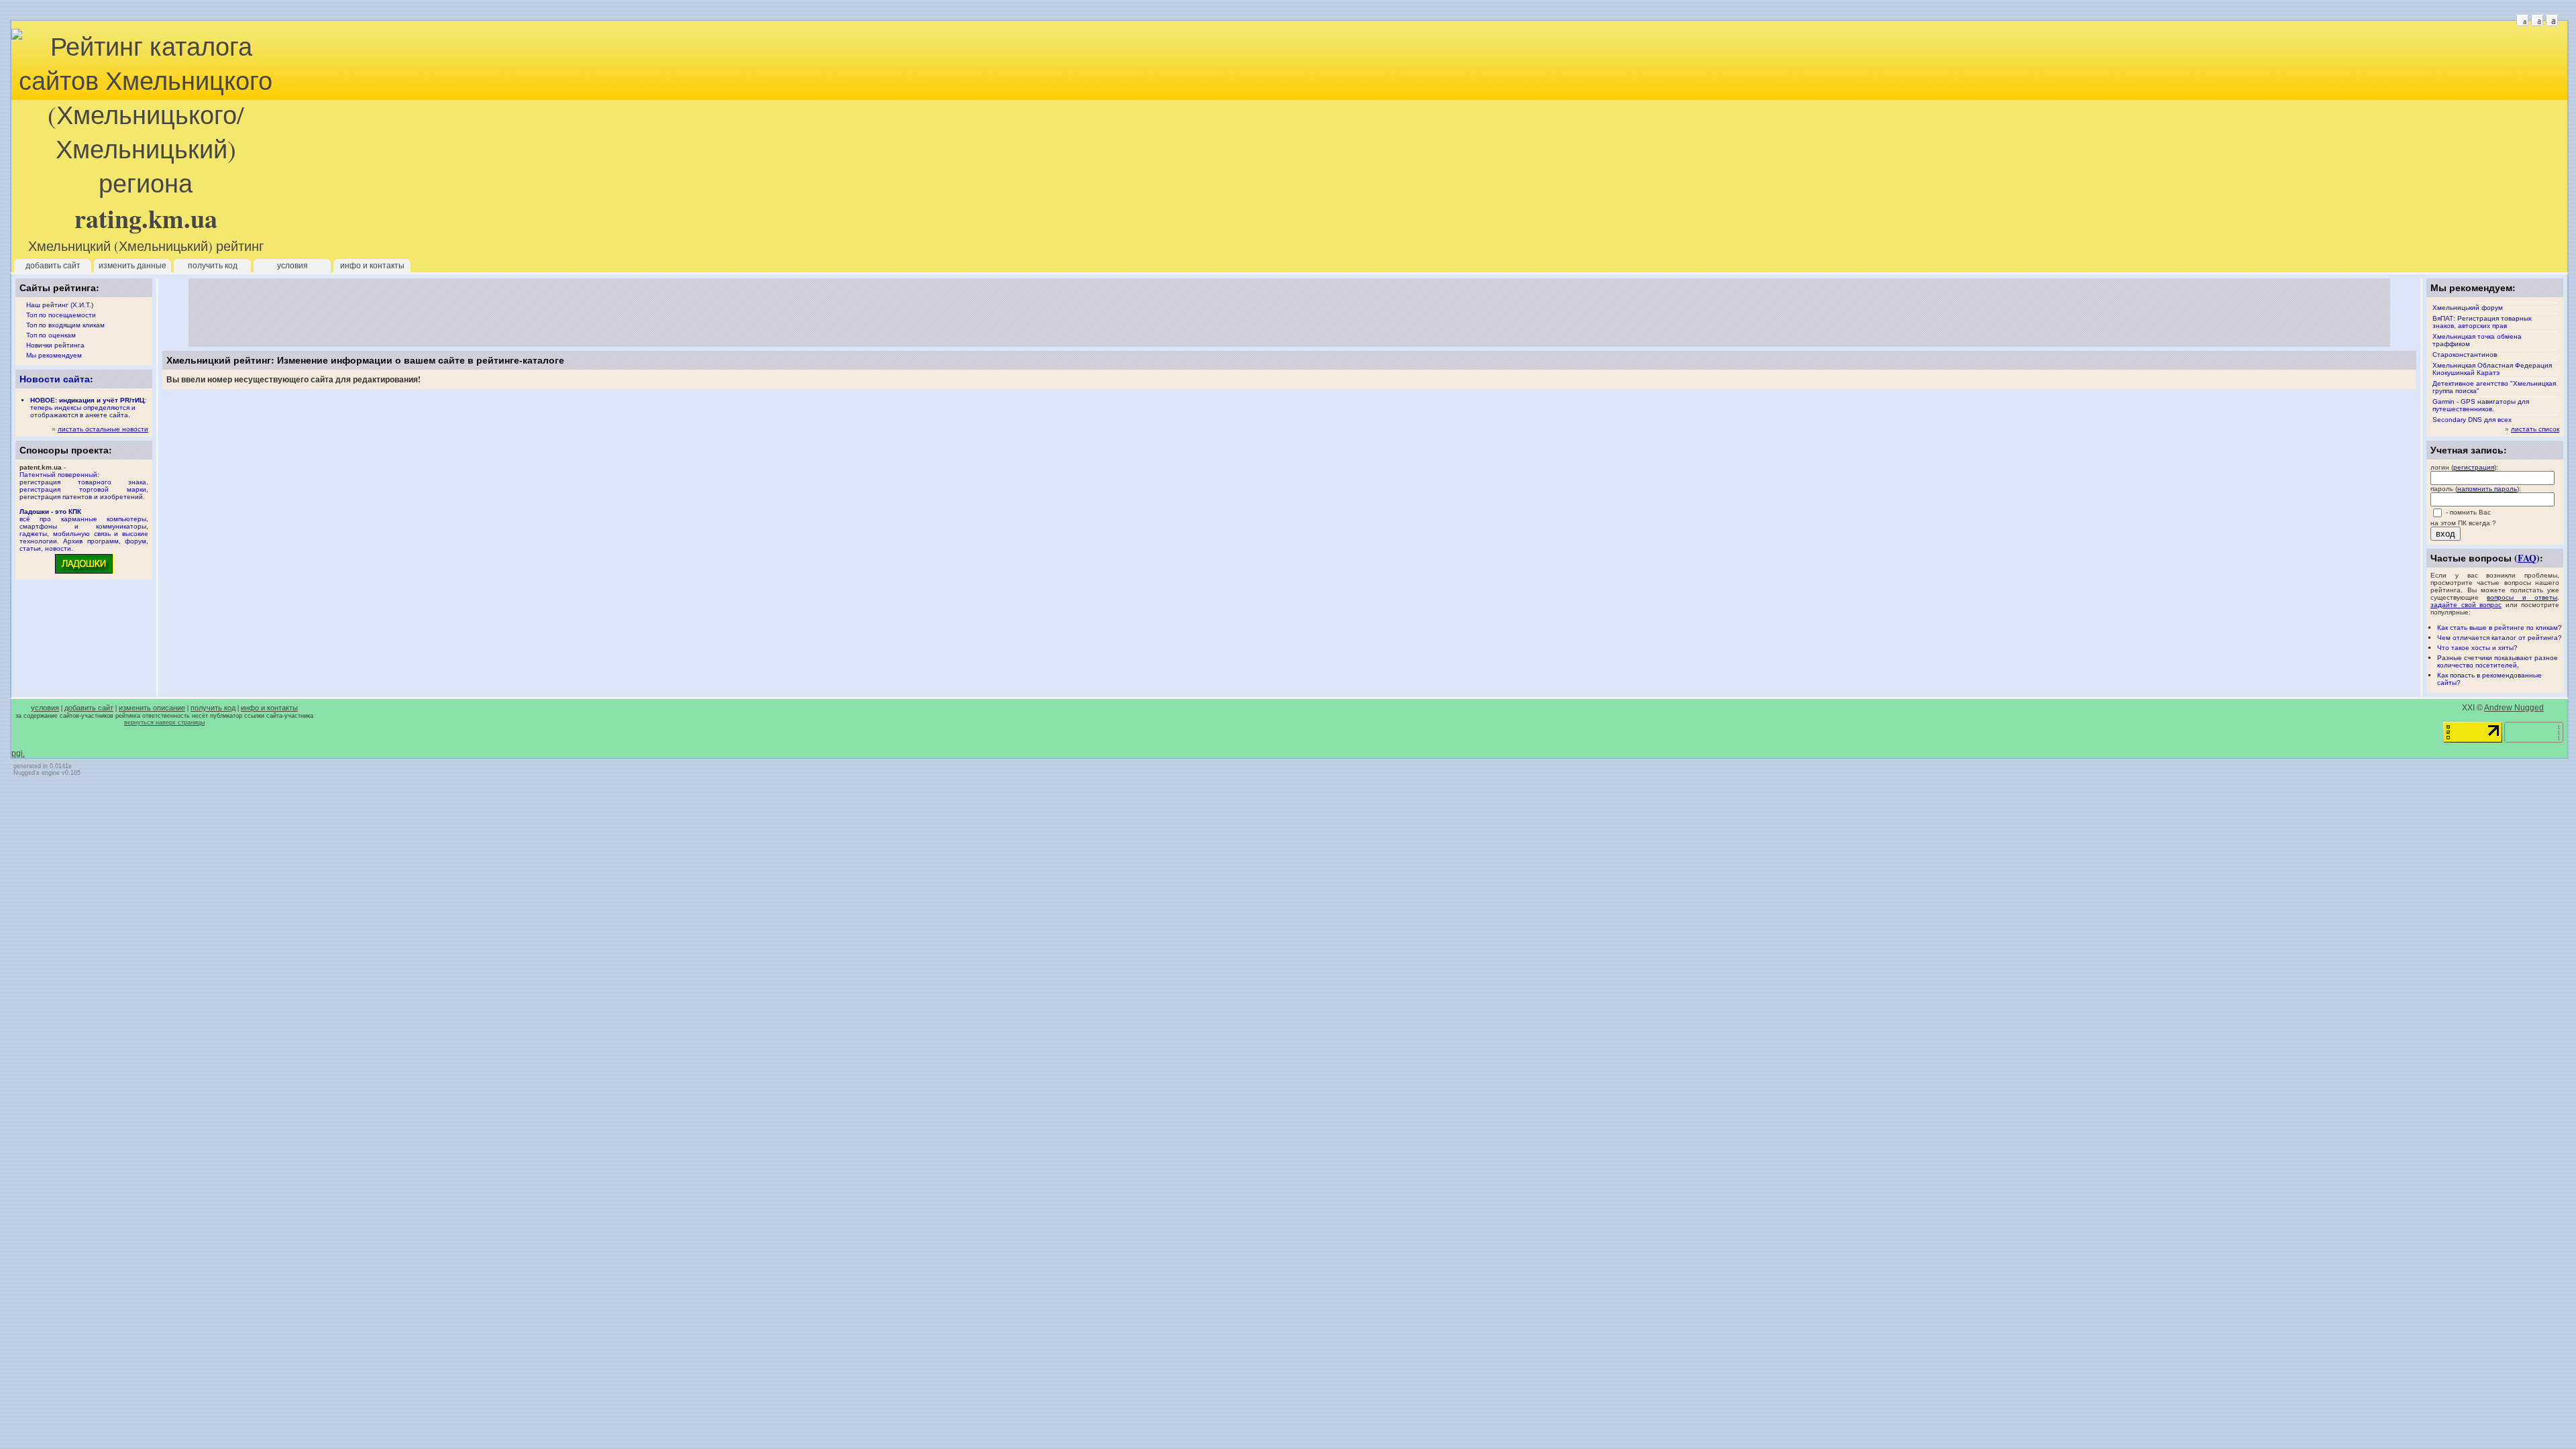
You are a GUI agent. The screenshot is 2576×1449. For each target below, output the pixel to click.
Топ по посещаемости (61, 315)
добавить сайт (53, 266)
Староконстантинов (2465, 355)
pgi (17, 753)
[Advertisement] (1289, 313)
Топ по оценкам (51, 335)
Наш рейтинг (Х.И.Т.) (60, 305)
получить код (213, 266)
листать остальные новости (103, 429)
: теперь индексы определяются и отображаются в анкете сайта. (88, 408)
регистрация (2474, 467)
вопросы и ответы (2522, 597)
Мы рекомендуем (54, 355)
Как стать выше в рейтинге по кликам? (2500, 628)
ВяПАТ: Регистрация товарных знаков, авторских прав (2482, 322)
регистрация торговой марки (83, 489)
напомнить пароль (2487, 489)
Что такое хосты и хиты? (2477, 648)
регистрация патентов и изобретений (81, 497)
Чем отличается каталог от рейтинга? (2500, 638)
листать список (2535, 429)
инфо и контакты (372, 266)
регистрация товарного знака (83, 482)
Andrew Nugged (2514, 708)
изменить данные (132, 266)
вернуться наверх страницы (164, 722)
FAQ (2527, 558)
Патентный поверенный (58, 475)
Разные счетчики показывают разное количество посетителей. (2498, 661)
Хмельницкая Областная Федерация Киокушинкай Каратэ (2492, 369)
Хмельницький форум (2468, 308)
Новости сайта (55, 379)
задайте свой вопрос (2466, 605)
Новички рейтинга (55, 345)
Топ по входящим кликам (65, 325)
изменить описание (152, 708)
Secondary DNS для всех (2472, 420)
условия (292, 266)
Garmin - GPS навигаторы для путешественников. (2481, 405)
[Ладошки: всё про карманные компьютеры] (84, 573)
